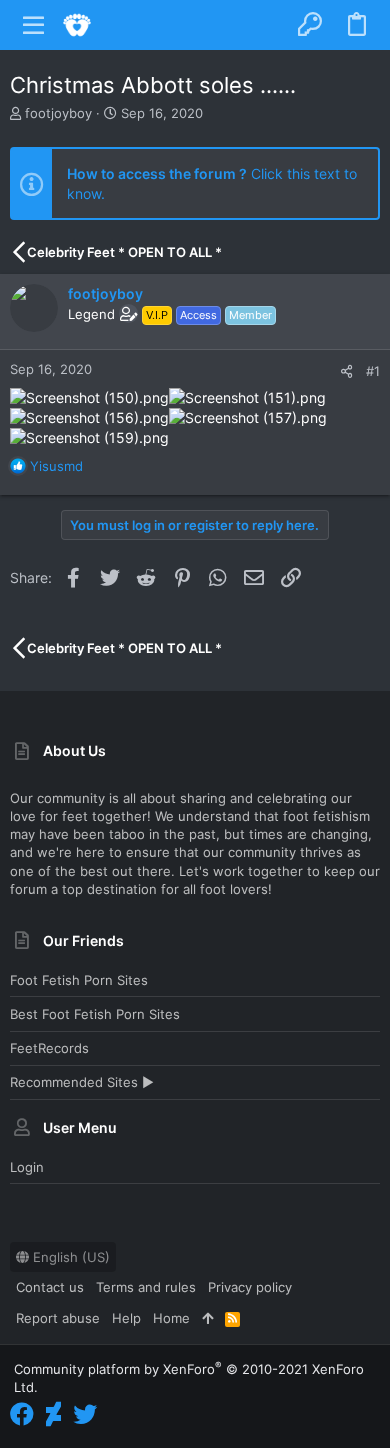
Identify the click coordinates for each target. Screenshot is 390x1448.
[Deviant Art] (53, 1414)
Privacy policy (250, 1287)
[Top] (207, 1318)
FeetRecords (49, 1048)
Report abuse (58, 1318)
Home (171, 1318)
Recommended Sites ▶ (82, 1082)
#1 (373, 371)
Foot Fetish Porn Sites (79, 980)
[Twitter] (85, 1414)
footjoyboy (58, 113)
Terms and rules (146, 1287)
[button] (34, 25)
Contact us (50, 1287)
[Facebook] (22, 1414)
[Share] (346, 371)
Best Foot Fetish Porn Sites (95, 1014)
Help (126, 1318)
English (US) (69, 1257)
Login (27, 1167)
